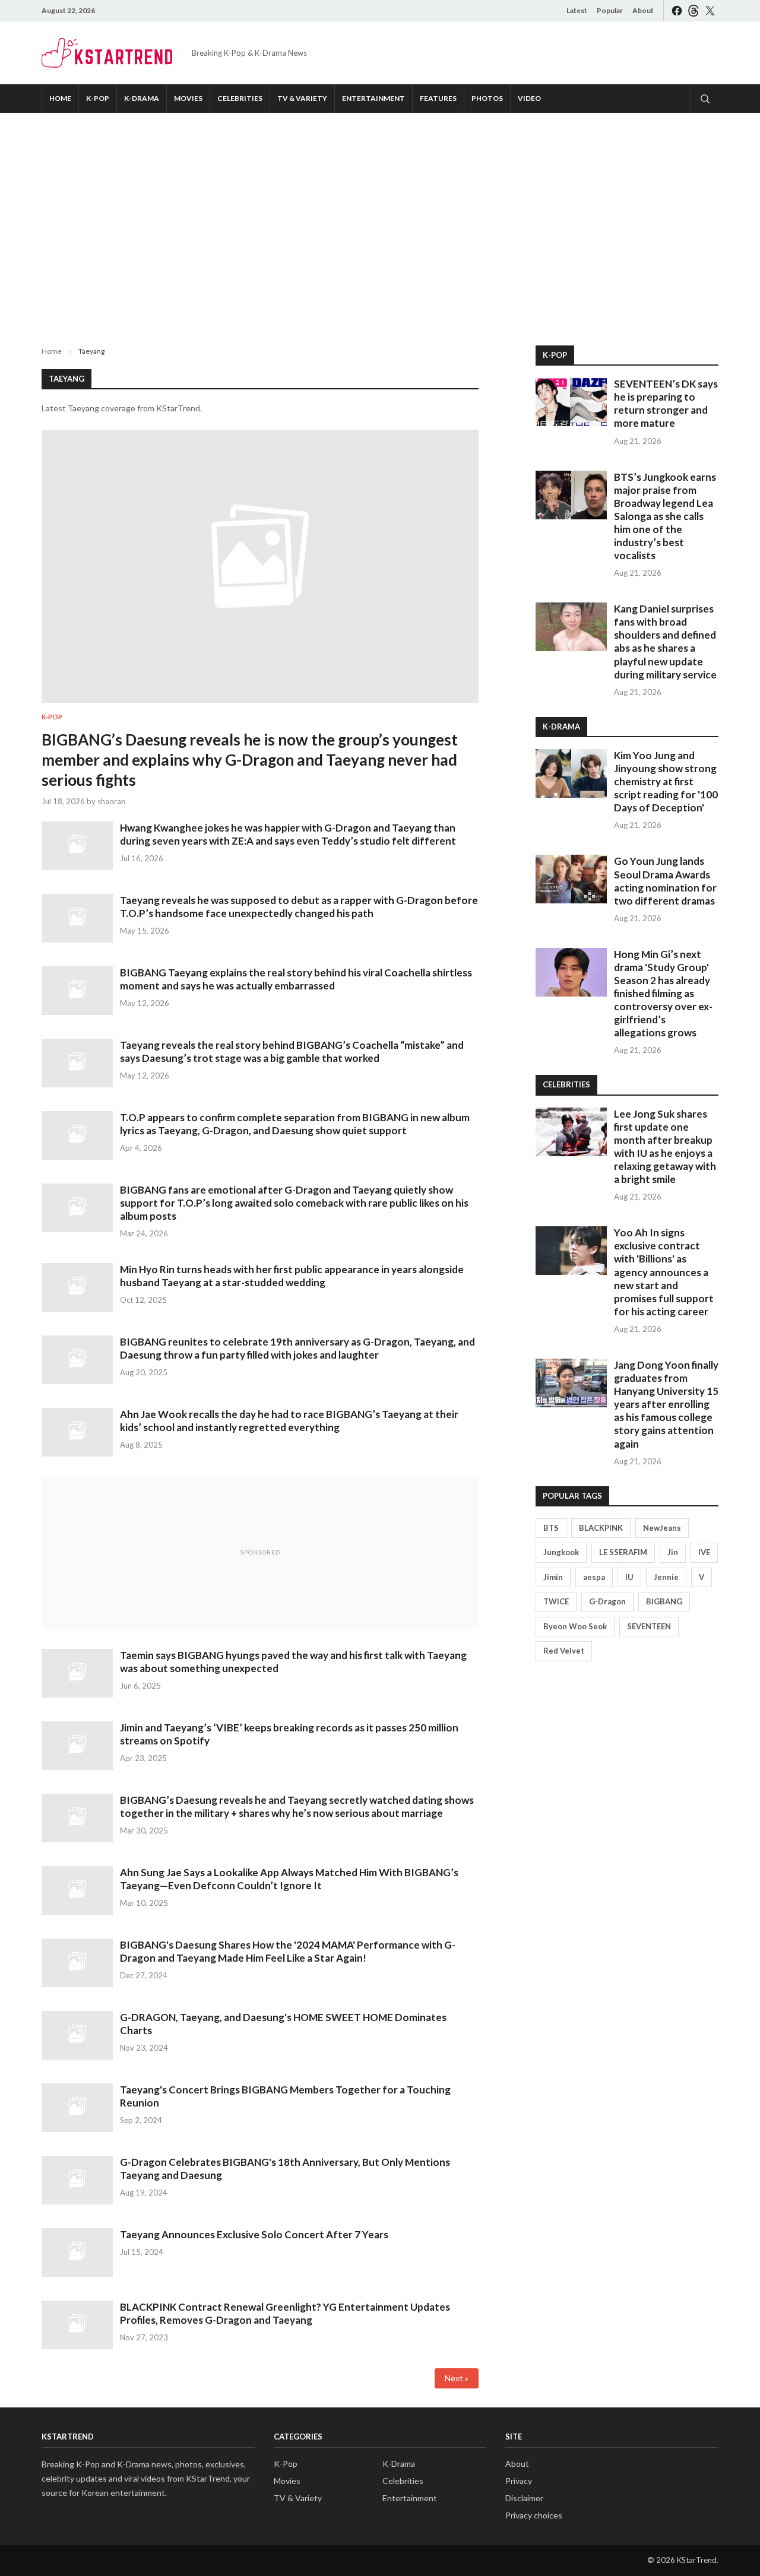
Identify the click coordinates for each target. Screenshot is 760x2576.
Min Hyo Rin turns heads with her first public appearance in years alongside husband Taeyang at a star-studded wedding (292, 1276)
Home (60, 98)
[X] (710, 10)
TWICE (556, 1601)
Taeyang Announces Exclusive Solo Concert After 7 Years (254, 2234)
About (643, 10)
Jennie (666, 1577)
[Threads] (693, 10)
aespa (594, 1577)
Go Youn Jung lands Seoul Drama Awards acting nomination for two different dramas (665, 881)
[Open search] (704, 99)
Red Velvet (564, 1651)
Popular (610, 10)
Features (438, 98)
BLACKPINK (601, 1528)
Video (529, 98)
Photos (487, 98)
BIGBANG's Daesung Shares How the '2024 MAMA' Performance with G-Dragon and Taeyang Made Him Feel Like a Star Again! (288, 1951)
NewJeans (662, 1528)
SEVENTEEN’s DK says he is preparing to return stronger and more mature (666, 403)
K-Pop (98, 98)
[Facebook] (677, 10)
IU (629, 1577)
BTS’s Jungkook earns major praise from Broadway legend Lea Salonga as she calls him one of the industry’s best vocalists (665, 516)
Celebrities (240, 98)
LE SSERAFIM (623, 1552)
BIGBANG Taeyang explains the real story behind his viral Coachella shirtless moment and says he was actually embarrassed (296, 979)
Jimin (553, 1577)
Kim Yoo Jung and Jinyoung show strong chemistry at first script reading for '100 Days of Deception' (666, 781)
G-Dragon (607, 1601)
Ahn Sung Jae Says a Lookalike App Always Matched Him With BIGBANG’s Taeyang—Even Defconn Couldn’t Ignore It (289, 1879)
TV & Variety (302, 98)
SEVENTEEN (649, 1626)
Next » (457, 2378)
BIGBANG (664, 1601)
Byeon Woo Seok (575, 1626)
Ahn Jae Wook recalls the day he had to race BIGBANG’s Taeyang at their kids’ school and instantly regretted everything (289, 1421)
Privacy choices (534, 2515)
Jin (673, 1552)
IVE (704, 1552)
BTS (551, 1528)
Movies (188, 98)
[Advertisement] (380, 220)
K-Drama (142, 98)
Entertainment (373, 98)
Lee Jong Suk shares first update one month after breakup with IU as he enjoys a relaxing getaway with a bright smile (665, 1146)
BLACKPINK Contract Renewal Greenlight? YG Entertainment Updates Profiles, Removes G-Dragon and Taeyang (285, 2313)
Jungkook (561, 1552)
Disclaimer (524, 2498)
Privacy (519, 2481)
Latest (577, 10)
